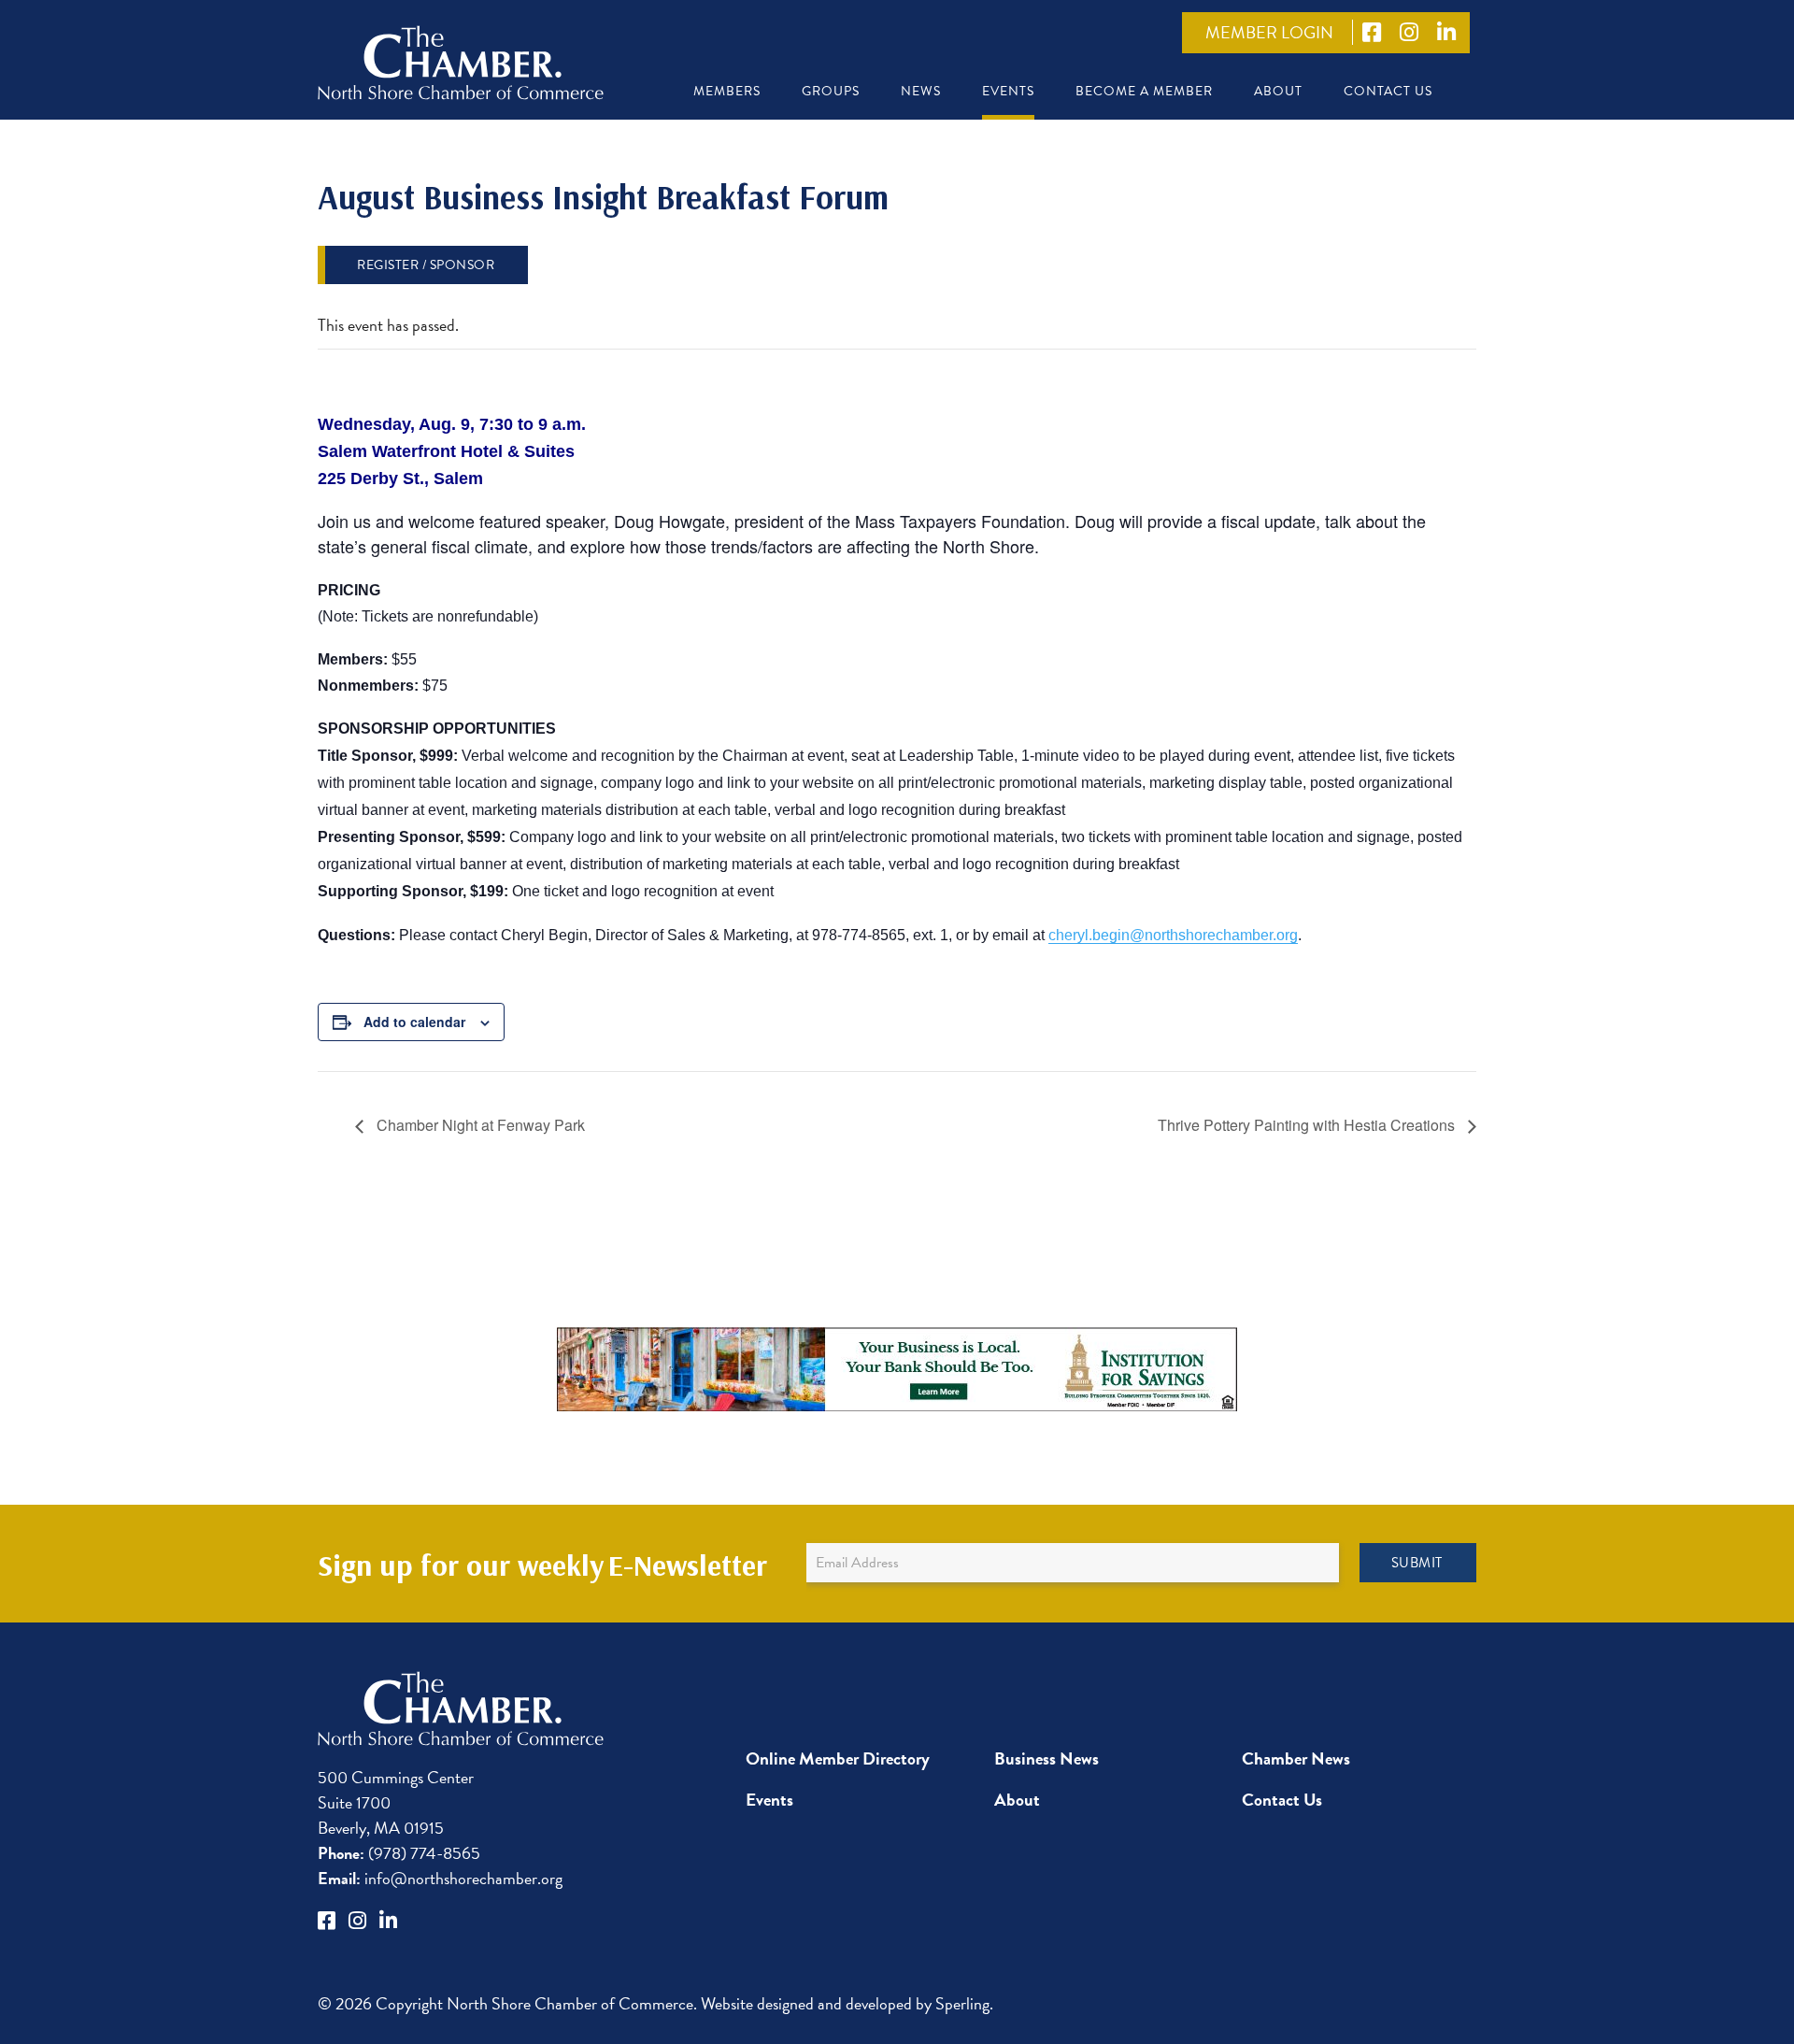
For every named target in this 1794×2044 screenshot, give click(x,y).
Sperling (962, 2003)
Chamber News (1296, 1758)
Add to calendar (414, 1022)
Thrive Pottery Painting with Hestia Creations (1308, 1125)
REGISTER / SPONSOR (426, 265)
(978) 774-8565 (399, 1853)
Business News (1046, 1758)
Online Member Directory (838, 1758)
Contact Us (1388, 91)
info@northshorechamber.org (440, 1878)
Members (727, 91)
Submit (1417, 1563)
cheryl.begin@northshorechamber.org (1173, 935)
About (1278, 91)
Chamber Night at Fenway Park (479, 1125)
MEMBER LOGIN (1269, 32)
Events (1008, 91)
